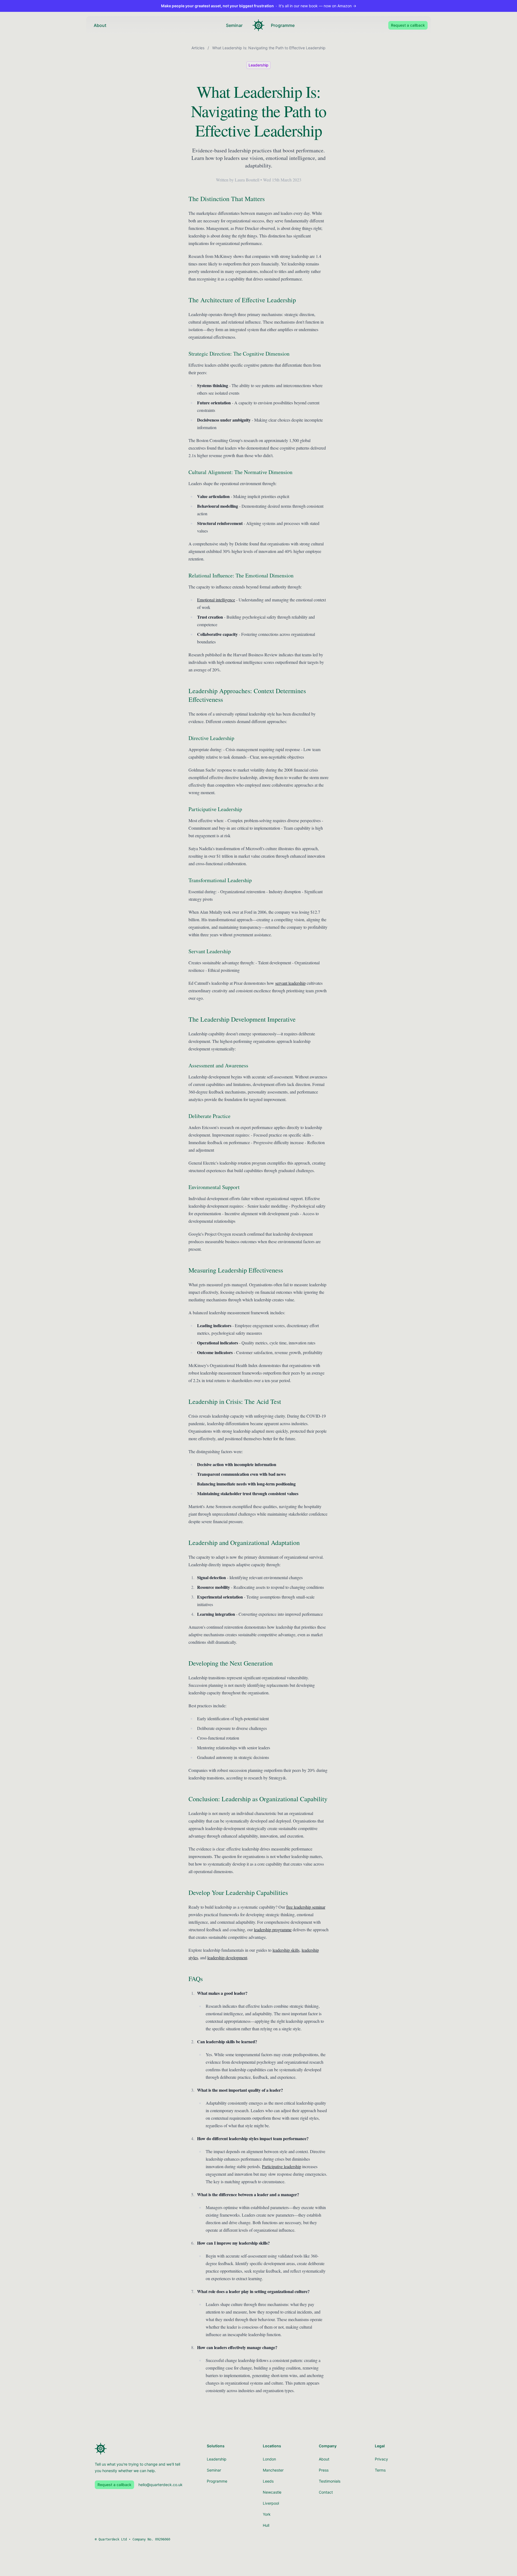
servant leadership (290, 983)
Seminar (234, 25)
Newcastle (272, 2492)
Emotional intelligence (216, 600)
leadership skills (286, 1950)
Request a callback (408, 25)
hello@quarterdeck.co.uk (160, 2485)
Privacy (381, 2459)
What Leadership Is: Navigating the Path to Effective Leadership (269, 48)
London (269, 2459)
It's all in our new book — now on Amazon (259, 6)
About (100, 25)
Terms (380, 2470)
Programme (283, 25)
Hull (266, 2525)
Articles (198, 48)
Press (324, 2470)
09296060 (163, 2539)
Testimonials (330, 2481)
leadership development (227, 1958)
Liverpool (271, 2503)
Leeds (268, 2481)
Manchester (273, 2470)
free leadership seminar (306, 1907)
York (267, 2514)
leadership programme (273, 1930)
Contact (326, 2492)
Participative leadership (282, 2166)
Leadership (258, 65)
